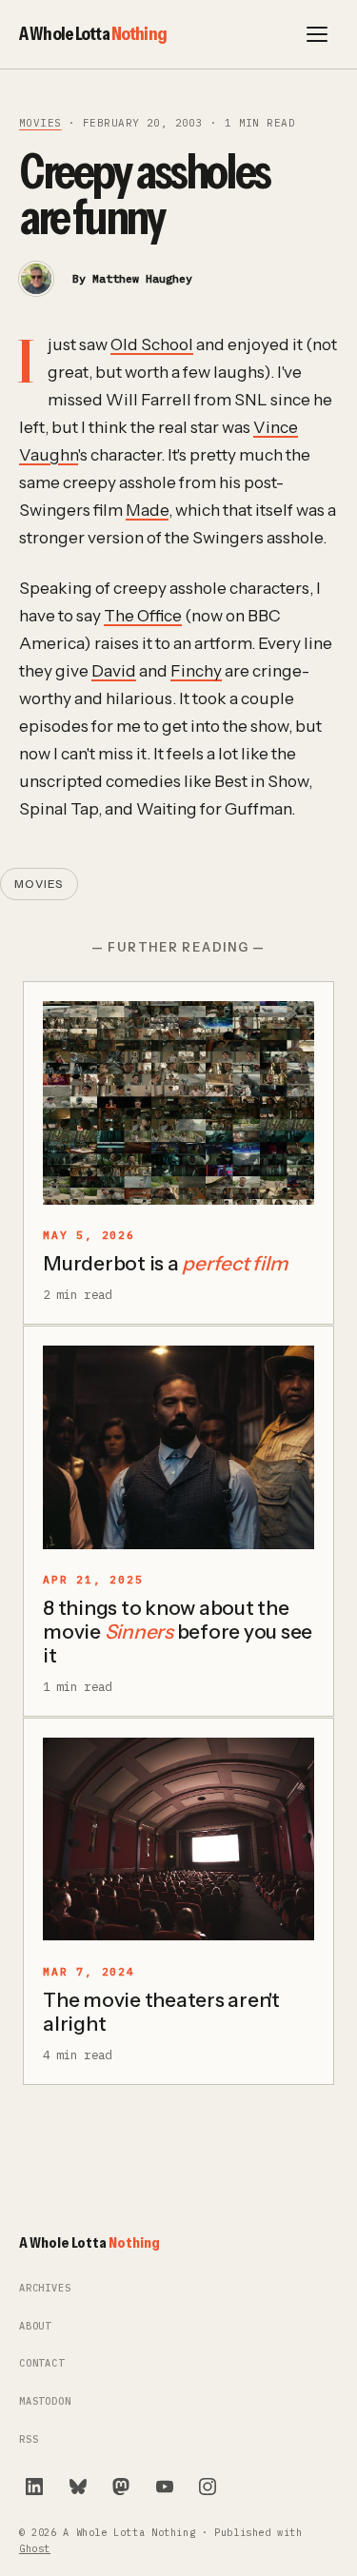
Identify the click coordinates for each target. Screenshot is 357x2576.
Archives (45, 2288)
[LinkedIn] (34, 2487)
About (35, 2326)
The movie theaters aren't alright (161, 2012)
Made (147, 510)
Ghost (35, 2549)
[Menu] (317, 34)
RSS (29, 2439)
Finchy (196, 670)
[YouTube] (165, 2487)
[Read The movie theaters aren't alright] (178, 1839)
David (114, 670)
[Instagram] (208, 2487)
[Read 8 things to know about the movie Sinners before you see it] (178, 1447)
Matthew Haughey (142, 278)
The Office (143, 615)
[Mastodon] (121, 2487)
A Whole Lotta (93, 33)
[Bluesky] (78, 2487)
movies (40, 123)
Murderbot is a (165, 1263)
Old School (152, 344)
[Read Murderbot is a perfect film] (178, 1103)
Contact (42, 2363)
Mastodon (45, 2401)
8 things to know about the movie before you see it (178, 1632)
